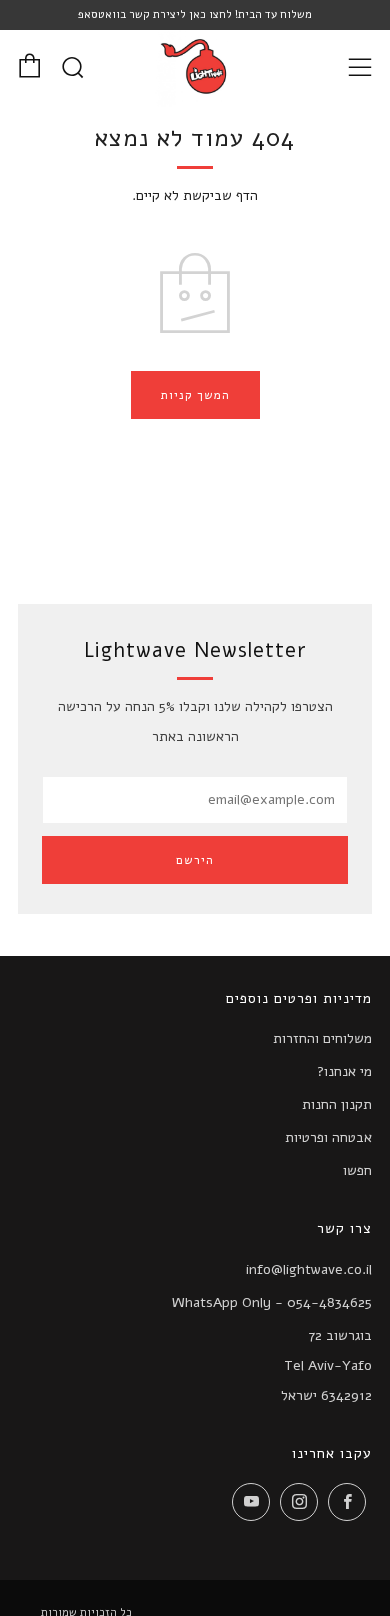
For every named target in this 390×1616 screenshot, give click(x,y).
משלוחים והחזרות (322, 1038)
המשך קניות (195, 395)
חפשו (357, 1170)
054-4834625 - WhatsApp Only (272, 1302)
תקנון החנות (337, 1104)
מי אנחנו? (344, 1071)
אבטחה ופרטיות (328, 1137)
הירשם (195, 860)
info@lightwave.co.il (309, 1269)
